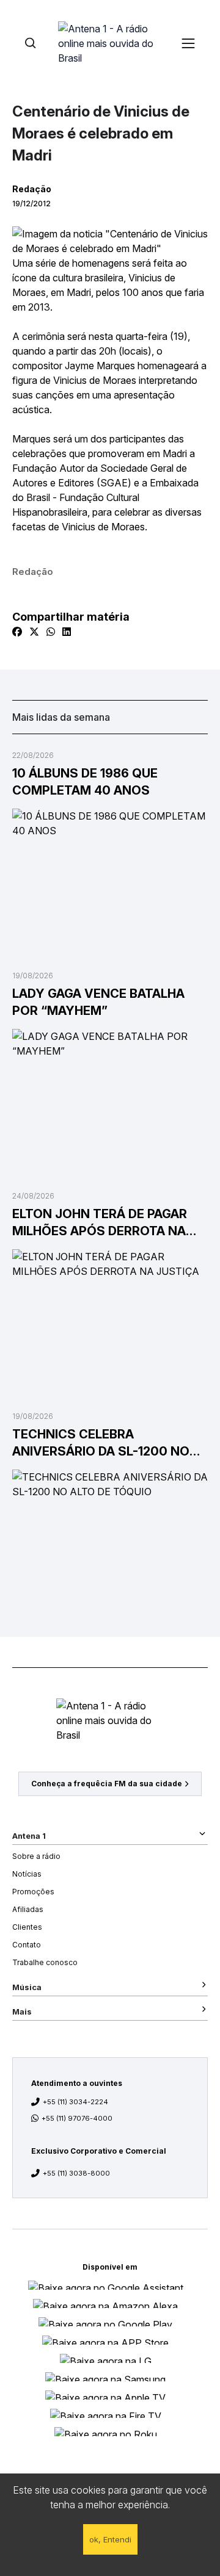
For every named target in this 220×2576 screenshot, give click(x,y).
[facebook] (17, 632)
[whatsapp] (51, 632)
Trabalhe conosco (45, 1962)
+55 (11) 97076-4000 (77, 2118)
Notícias (27, 1874)
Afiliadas (28, 1909)
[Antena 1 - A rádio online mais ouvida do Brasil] (110, 43)
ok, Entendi (110, 2539)
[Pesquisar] (30, 43)
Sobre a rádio (36, 1856)
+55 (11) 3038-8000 (76, 2173)
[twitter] (34, 632)
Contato (27, 1945)
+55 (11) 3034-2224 (75, 2102)
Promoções (33, 1892)
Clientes (27, 1927)
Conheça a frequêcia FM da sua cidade (107, 1784)
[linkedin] (67, 632)
